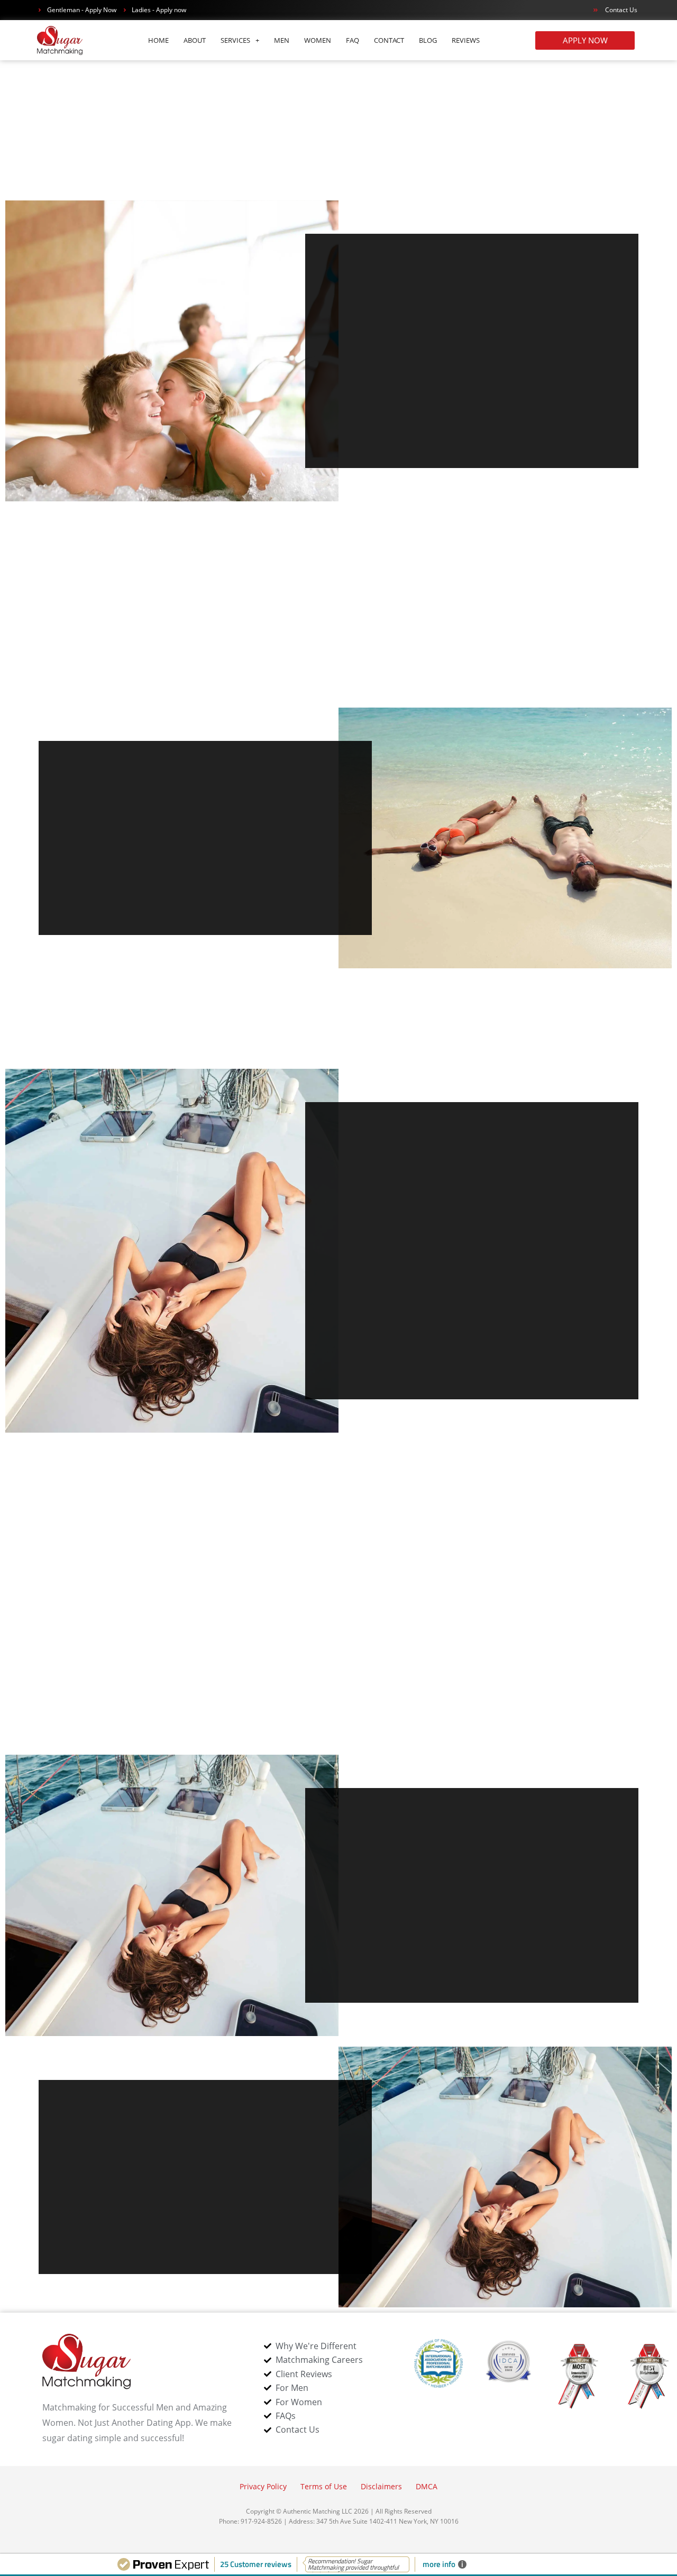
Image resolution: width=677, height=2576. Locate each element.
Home (158, 40)
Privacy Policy (263, 2486)
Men (282, 40)
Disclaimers (381, 2486)
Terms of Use (324, 2486)
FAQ (353, 40)
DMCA (427, 2486)
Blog (428, 40)
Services (235, 40)
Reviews (466, 40)
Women (318, 40)
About (195, 40)
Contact (389, 40)
